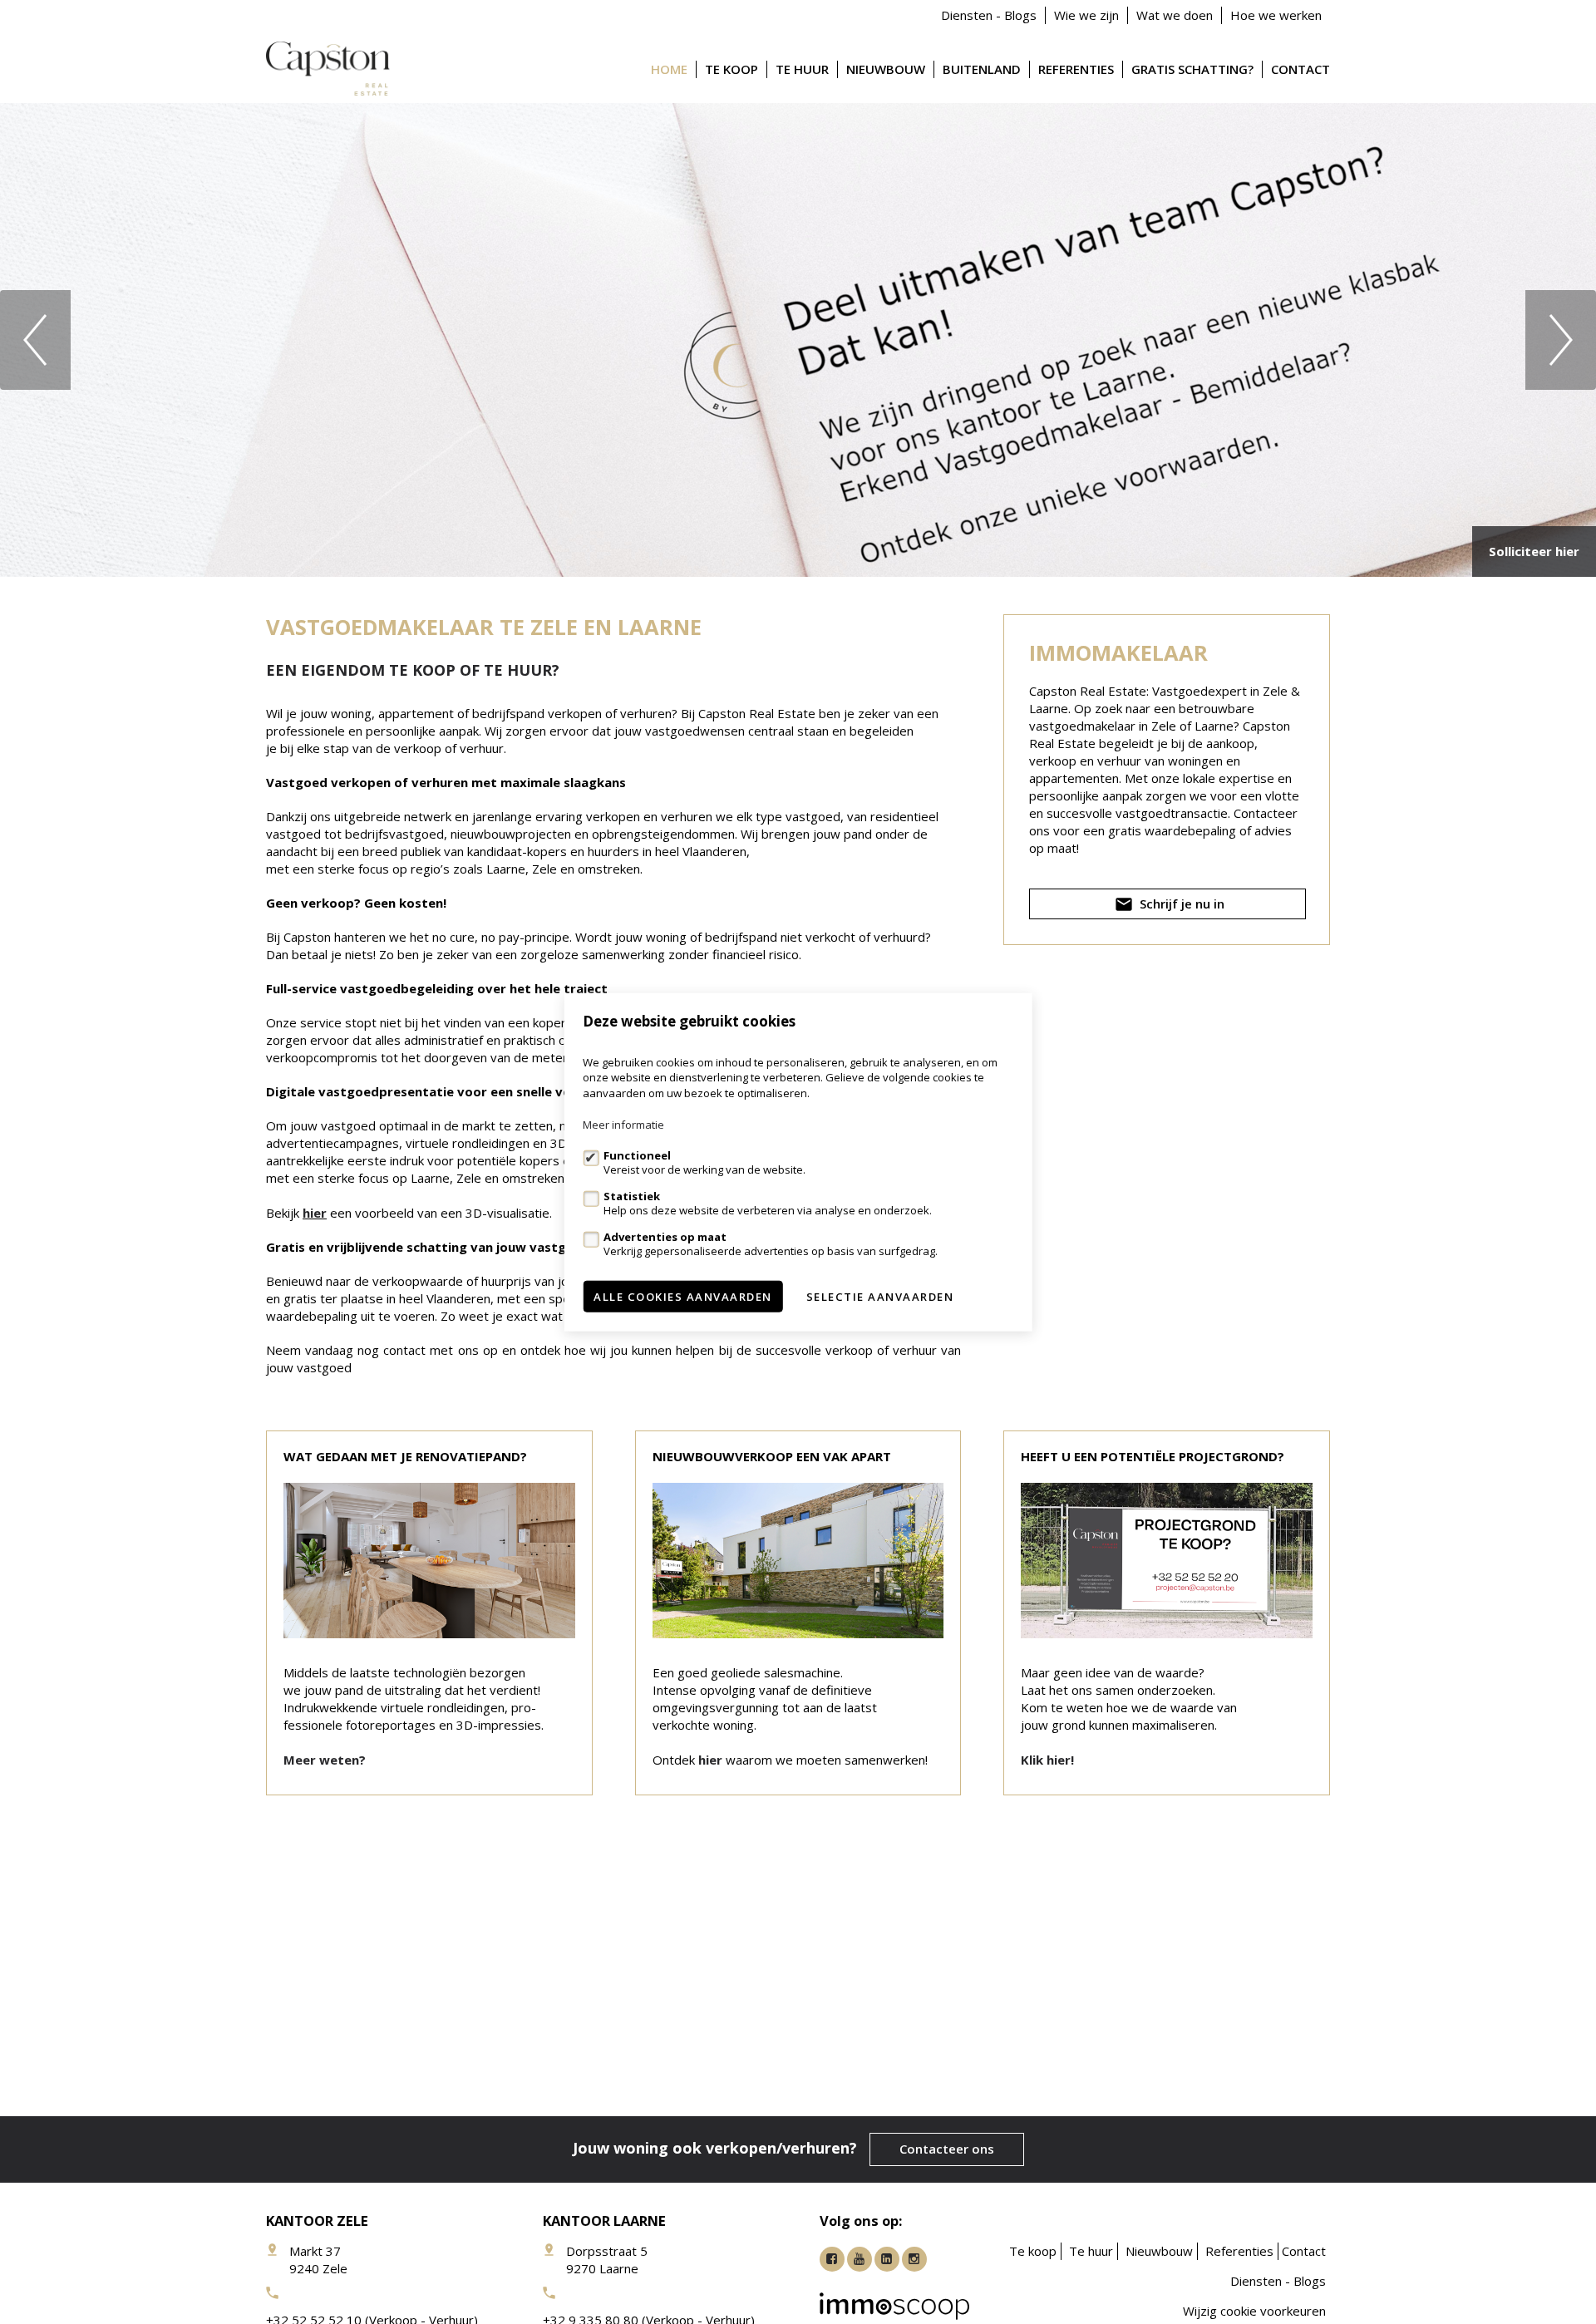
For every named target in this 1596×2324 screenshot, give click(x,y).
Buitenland (982, 69)
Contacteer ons (947, 2149)
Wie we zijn (1086, 15)
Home (669, 69)
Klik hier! (1047, 1760)
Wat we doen (1175, 15)
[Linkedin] (887, 2259)
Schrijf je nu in (1180, 904)
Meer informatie (623, 1125)
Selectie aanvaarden (880, 1297)
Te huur (802, 69)
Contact (1300, 69)
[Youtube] (860, 2259)
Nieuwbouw (886, 69)
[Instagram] (914, 2259)
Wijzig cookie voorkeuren (1254, 2311)
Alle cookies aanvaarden (683, 1297)
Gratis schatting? (1192, 69)
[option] (798, 340)
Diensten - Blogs (989, 15)
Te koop (731, 69)
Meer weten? (325, 1760)
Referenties (1076, 69)
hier (315, 1213)
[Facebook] (832, 2259)
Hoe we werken (1276, 15)
